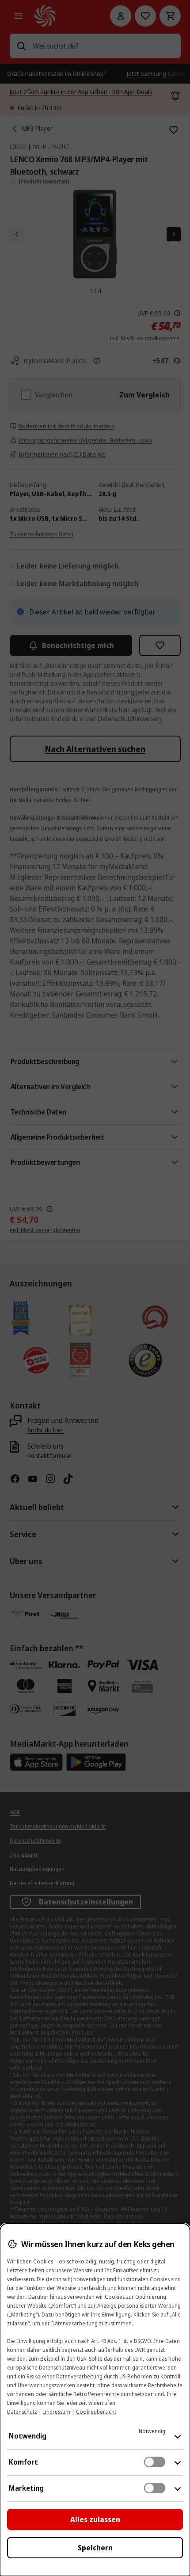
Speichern (95, 2548)
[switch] (155, 2462)
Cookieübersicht (96, 2412)
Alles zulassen (95, 2519)
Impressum (57, 2412)
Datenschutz (22, 2412)
